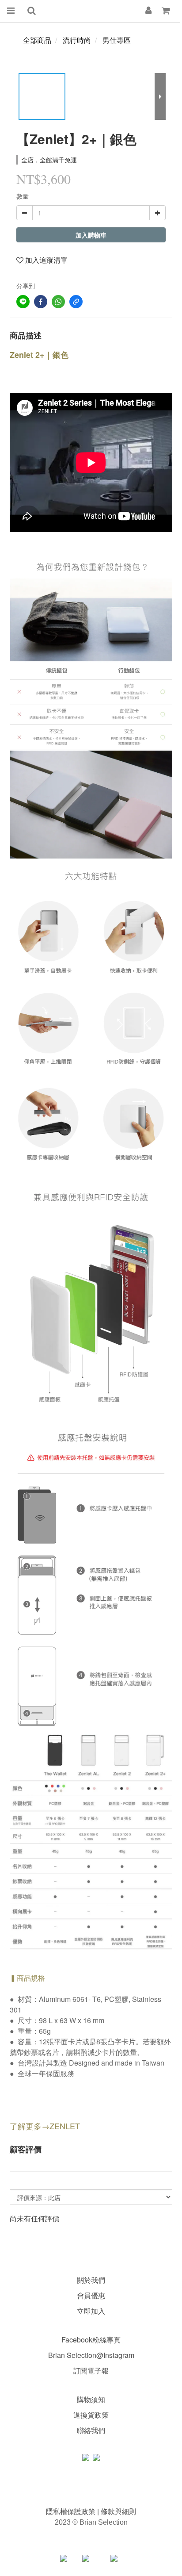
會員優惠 (91, 2295)
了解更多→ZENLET (45, 2126)
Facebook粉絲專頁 (91, 2340)
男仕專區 (117, 40)
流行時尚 (77, 40)
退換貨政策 (91, 2415)
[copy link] (76, 302)
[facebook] (41, 302)
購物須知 (91, 2399)
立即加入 (91, 2311)
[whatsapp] (58, 302)
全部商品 (37, 40)
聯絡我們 (91, 2430)
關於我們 (91, 2280)
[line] (23, 302)
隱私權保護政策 (72, 2511)
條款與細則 (118, 2511)
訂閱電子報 (91, 2371)
